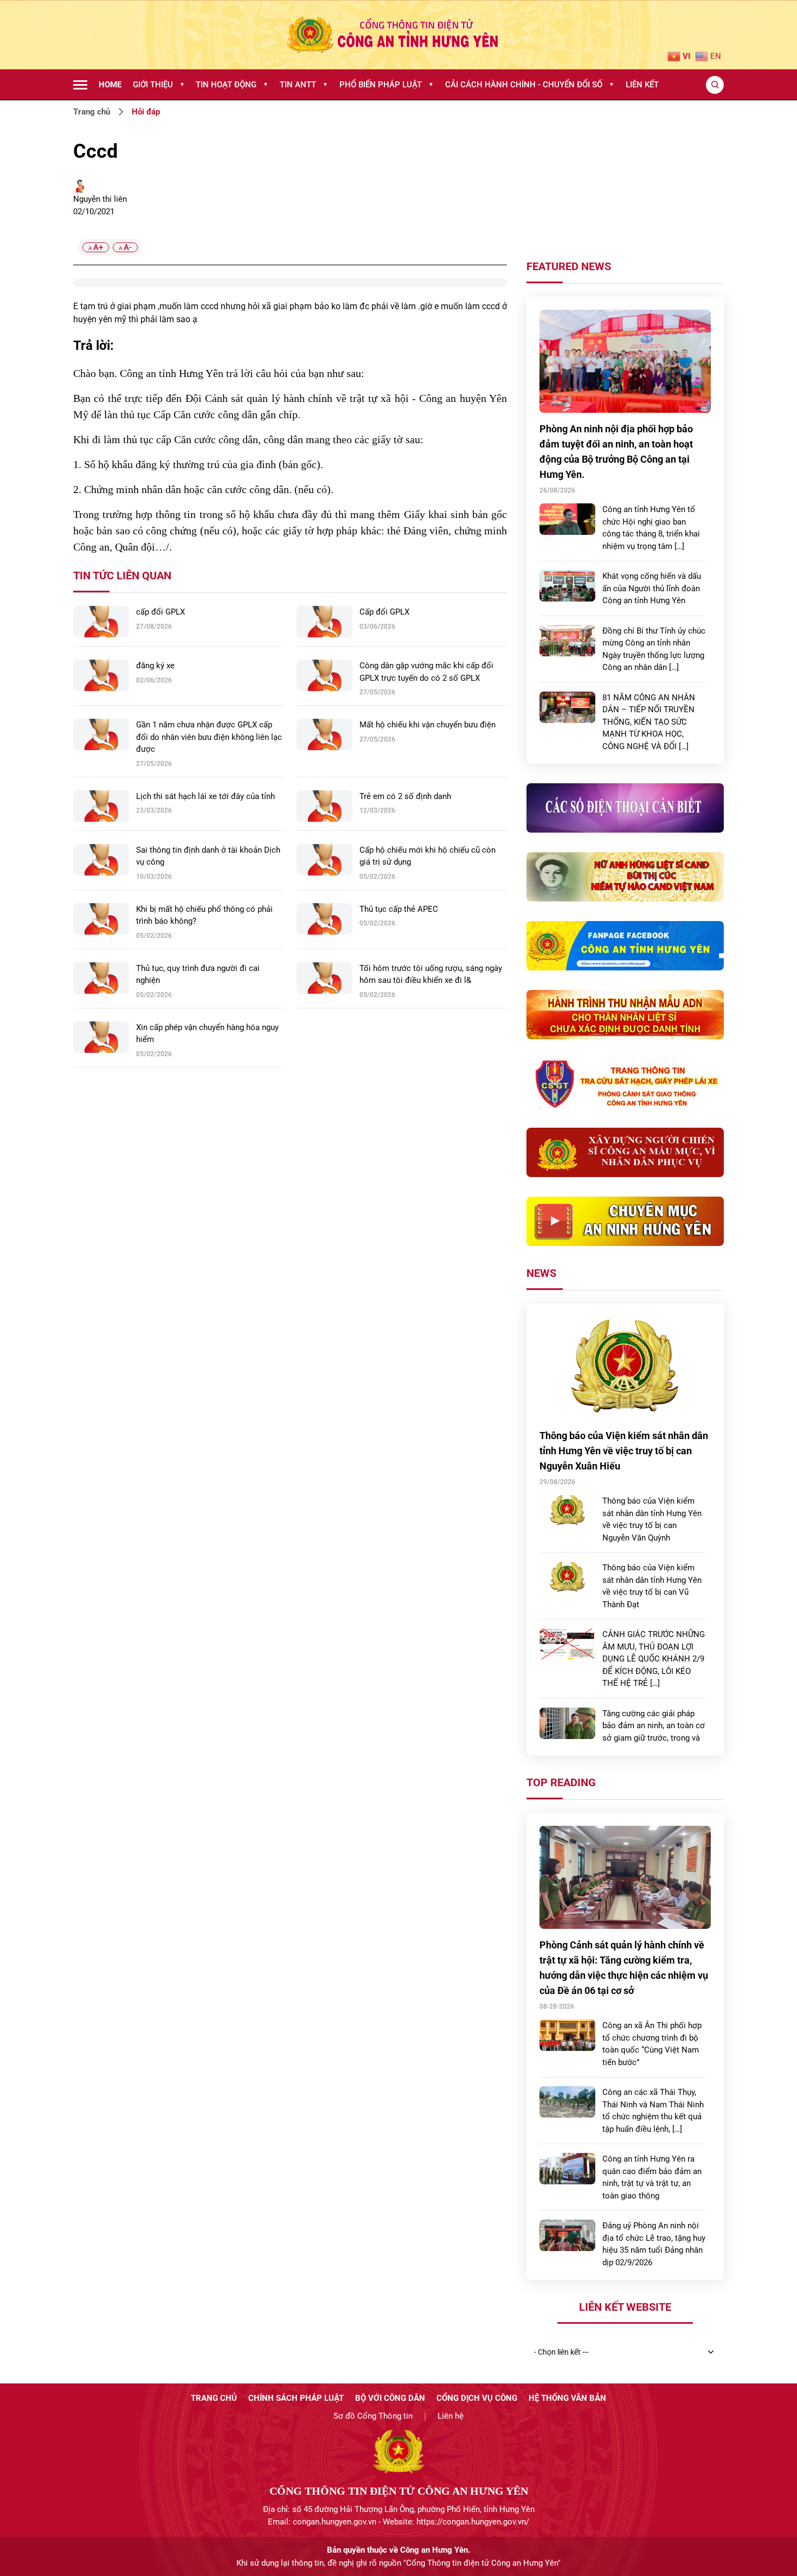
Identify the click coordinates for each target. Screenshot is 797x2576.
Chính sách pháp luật (296, 2398)
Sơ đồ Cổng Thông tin (373, 2416)
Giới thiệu (159, 85)
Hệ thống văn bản (567, 2398)
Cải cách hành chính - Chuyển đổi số (530, 85)
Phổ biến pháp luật (387, 85)
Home (110, 85)
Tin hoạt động (232, 85)
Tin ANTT (304, 85)
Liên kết (642, 85)
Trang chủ (92, 112)
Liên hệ (451, 2416)
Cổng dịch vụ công (477, 2398)
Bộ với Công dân (390, 2398)
